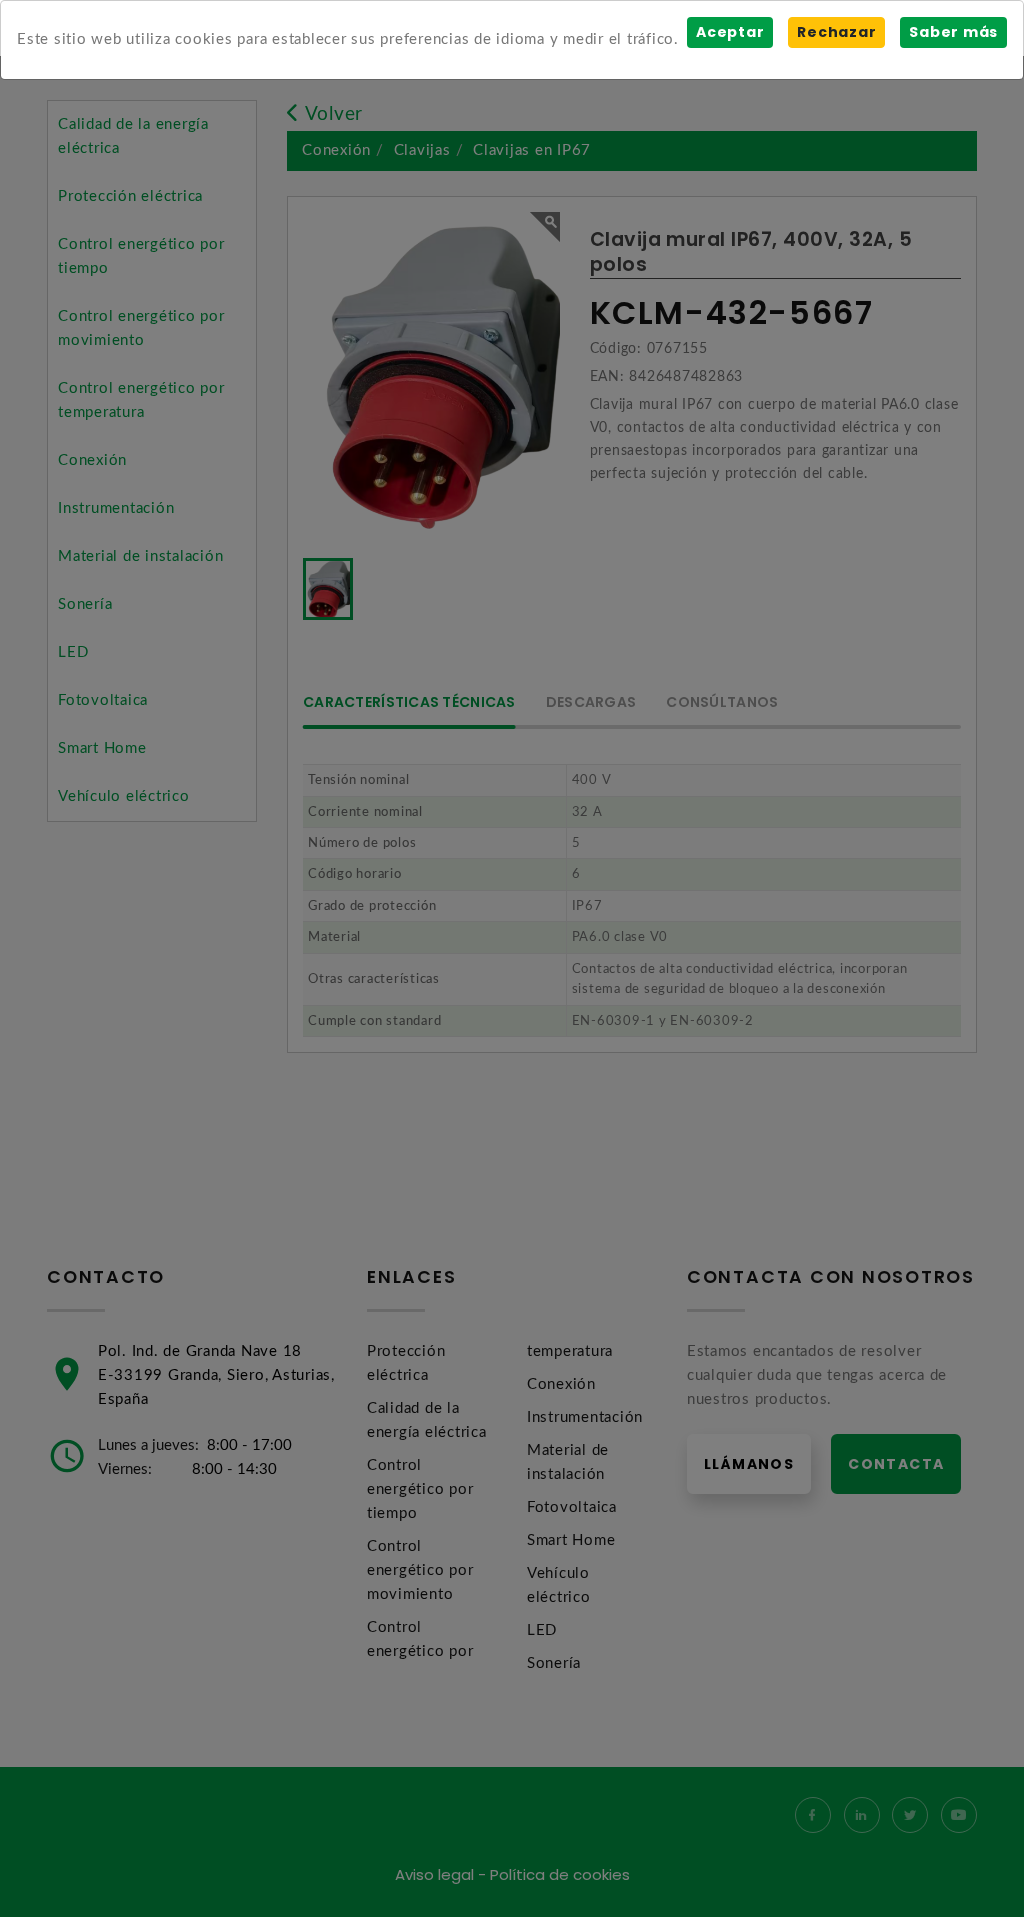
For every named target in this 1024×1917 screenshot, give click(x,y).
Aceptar (730, 32)
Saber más (953, 32)
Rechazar (836, 32)
